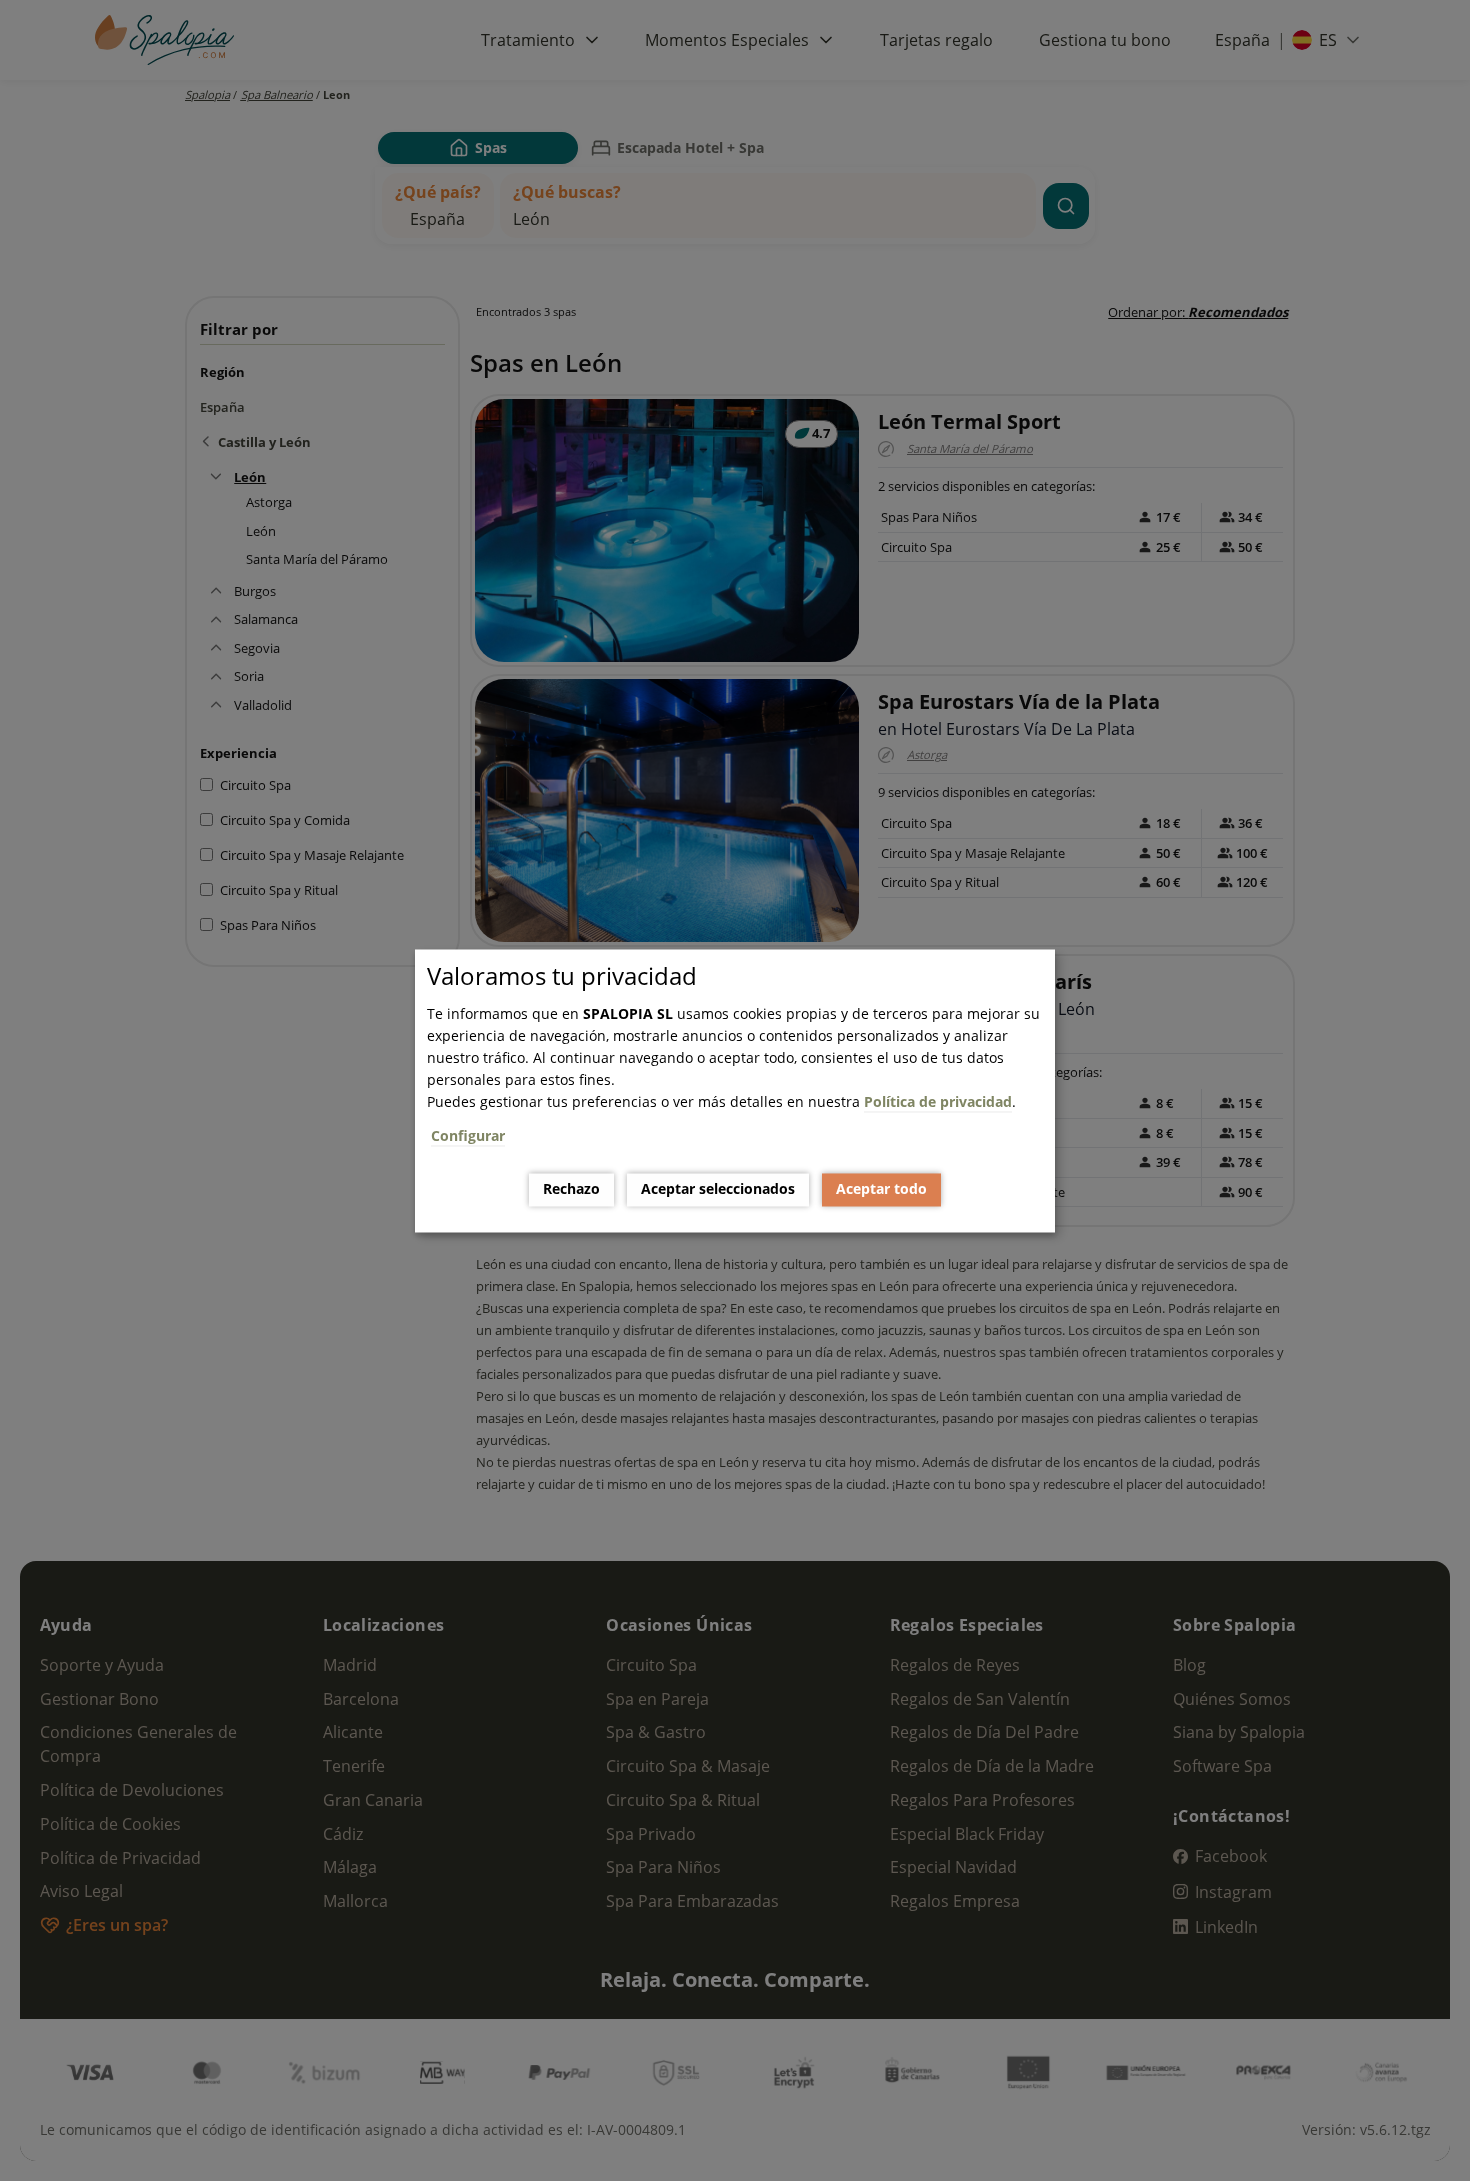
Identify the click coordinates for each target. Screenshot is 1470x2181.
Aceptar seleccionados (718, 1189)
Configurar (468, 1135)
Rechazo (571, 1189)
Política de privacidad (938, 1101)
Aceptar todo (881, 1189)
